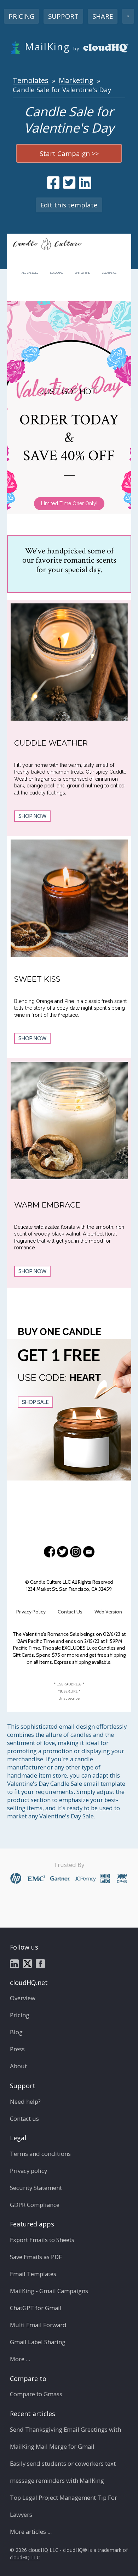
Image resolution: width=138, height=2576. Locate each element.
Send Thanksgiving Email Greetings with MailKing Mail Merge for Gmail (65, 2438)
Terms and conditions (40, 2154)
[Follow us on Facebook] (40, 1963)
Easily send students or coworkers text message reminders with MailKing (63, 2472)
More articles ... (31, 2532)
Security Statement (36, 2188)
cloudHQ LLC (25, 2557)
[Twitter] (63, 1552)
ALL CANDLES (30, 273)
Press (17, 2049)
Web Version (108, 1612)
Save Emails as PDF (36, 2257)
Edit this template (69, 205)
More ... (20, 2359)
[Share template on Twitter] (69, 183)
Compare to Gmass (36, 2394)
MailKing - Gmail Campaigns (49, 2291)
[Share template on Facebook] (53, 183)
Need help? (25, 2101)
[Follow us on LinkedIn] (15, 1963)
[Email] (89, 1552)
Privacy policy (28, 2171)
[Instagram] (76, 1552)
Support (63, 16)
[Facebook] (50, 1552)
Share (103, 16)
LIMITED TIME (82, 273)
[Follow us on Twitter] (27, 1963)
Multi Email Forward (38, 2325)
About (18, 2066)
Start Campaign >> (69, 153)
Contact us (24, 2118)
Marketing (76, 80)
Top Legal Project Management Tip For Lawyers (64, 2506)
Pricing (21, 16)
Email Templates (33, 2274)
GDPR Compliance (35, 2205)
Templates (31, 80)
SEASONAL (57, 273)
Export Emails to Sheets (42, 2240)
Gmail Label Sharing (38, 2342)
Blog (16, 2032)
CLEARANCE (109, 273)
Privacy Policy (31, 1612)
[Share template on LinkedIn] (85, 183)
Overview (23, 1998)
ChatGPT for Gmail (36, 2308)
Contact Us (70, 1612)
